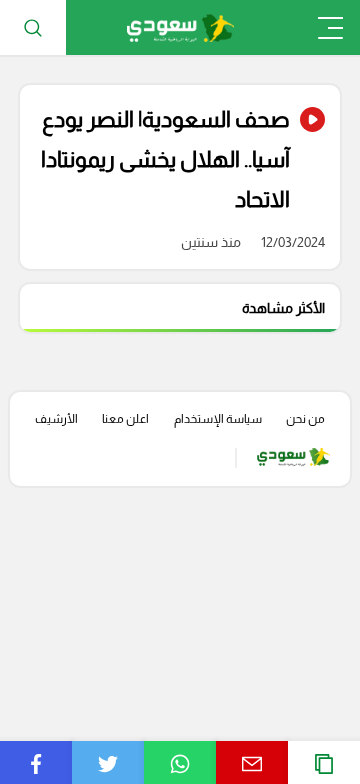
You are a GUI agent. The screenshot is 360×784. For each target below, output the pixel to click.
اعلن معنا (125, 419)
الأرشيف (56, 419)
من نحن (305, 419)
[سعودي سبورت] (180, 27)
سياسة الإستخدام (218, 419)
